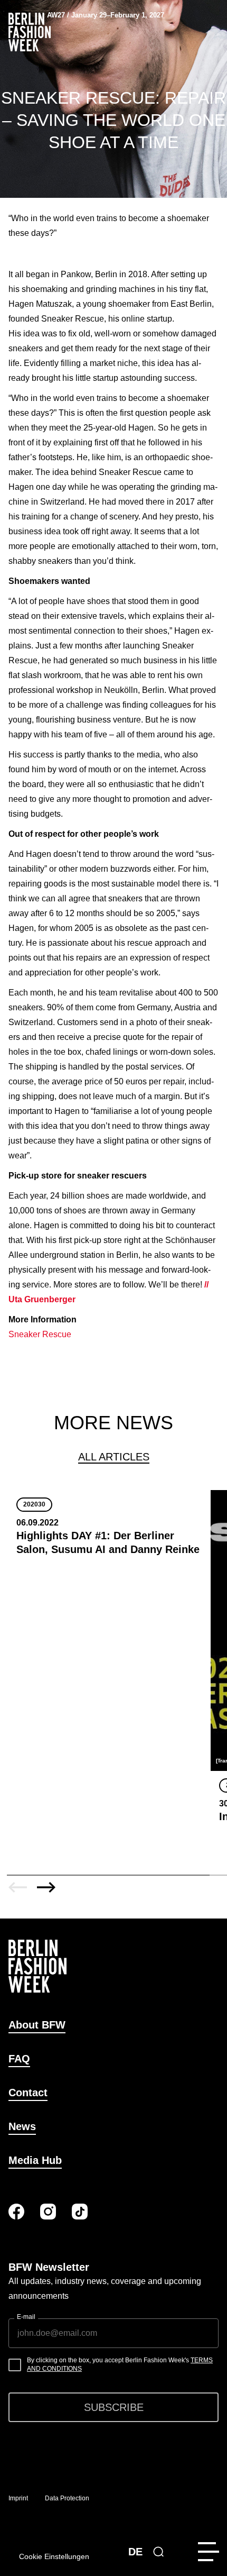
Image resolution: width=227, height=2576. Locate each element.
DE (135, 2552)
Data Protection (67, 2498)
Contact (28, 2093)
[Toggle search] (158, 2552)
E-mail (26, 2317)
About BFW (37, 2025)
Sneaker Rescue (41, 1334)
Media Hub (35, 2160)
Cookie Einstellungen (54, 2556)
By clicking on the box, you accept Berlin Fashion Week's (120, 2364)
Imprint (18, 2498)
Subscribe (114, 2407)
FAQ (19, 2059)
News (22, 2126)
